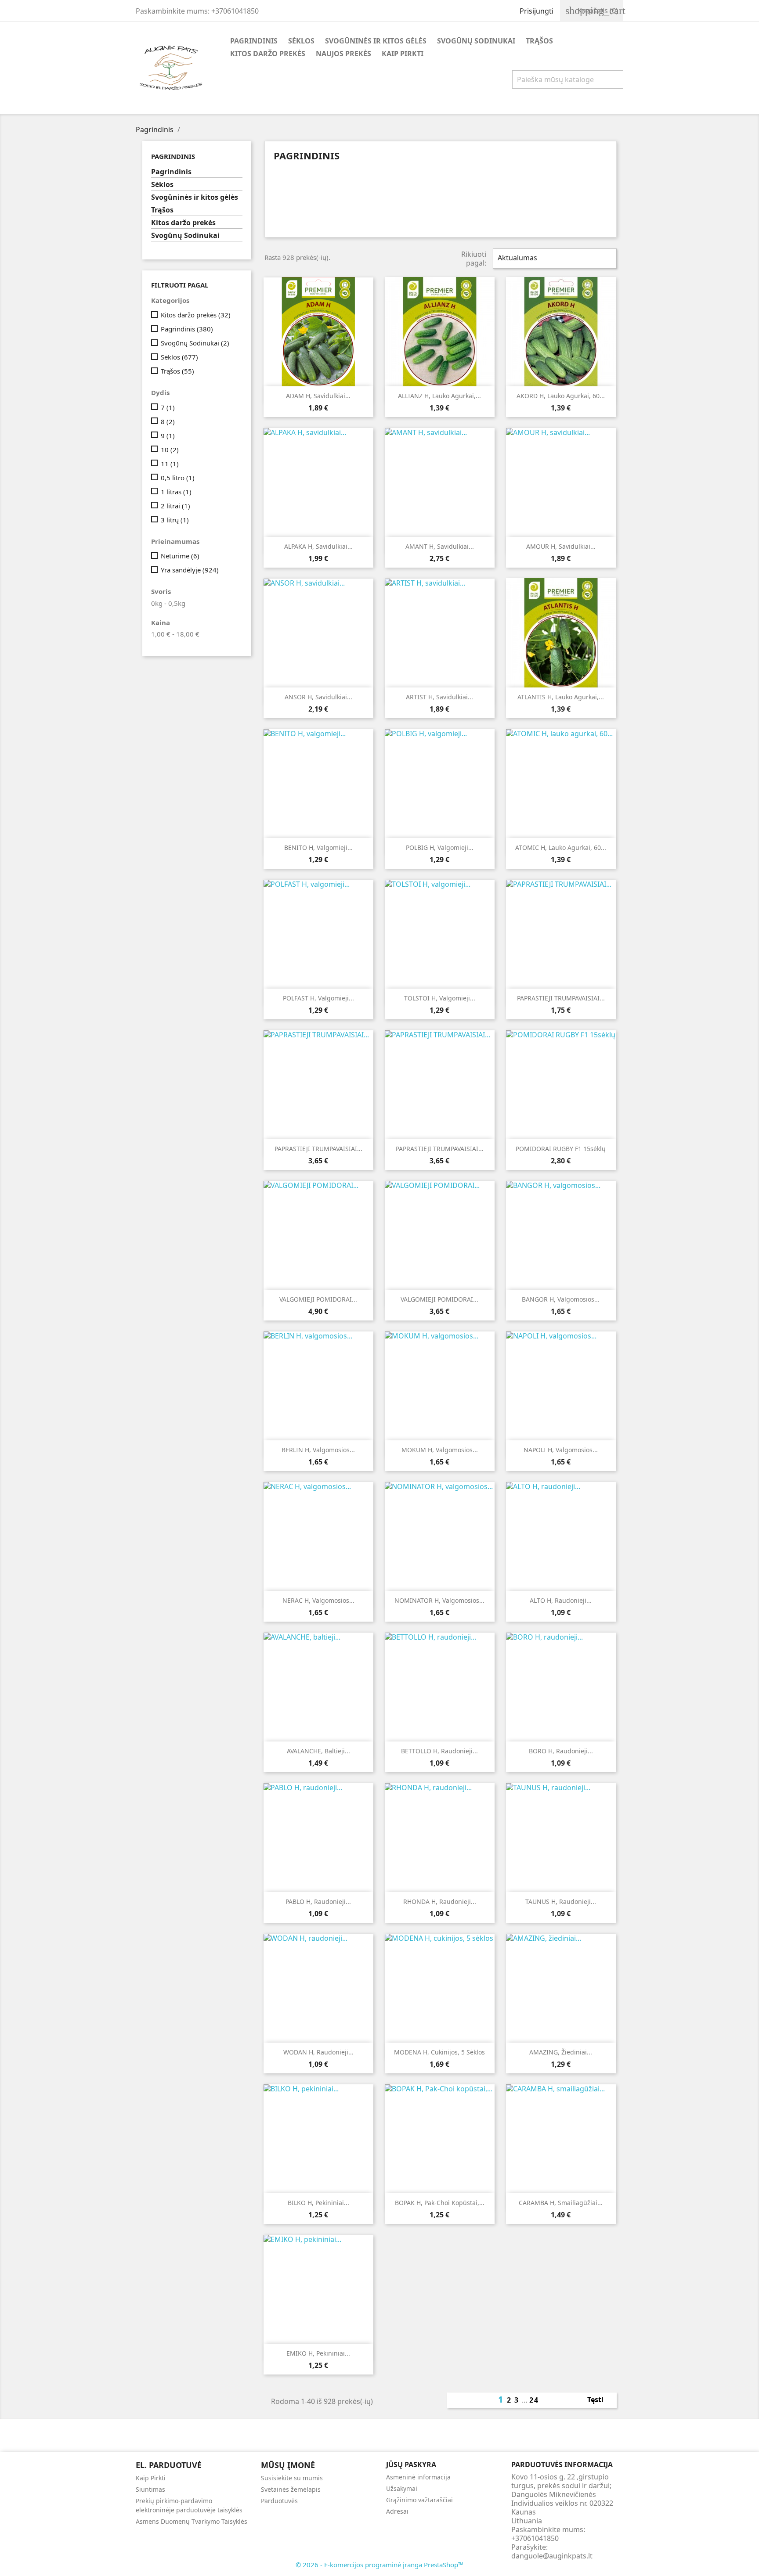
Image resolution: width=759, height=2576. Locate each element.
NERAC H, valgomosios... (318, 1600)
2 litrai (175, 506)
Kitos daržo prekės (268, 54)
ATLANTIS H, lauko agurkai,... (561, 697)
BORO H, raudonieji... (561, 1751)
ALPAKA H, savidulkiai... (318, 546)
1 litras (176, 492)
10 (170, 450)
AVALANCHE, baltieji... (318, 1751)
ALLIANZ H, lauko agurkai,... (439, 396)
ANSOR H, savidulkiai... (318, 697)
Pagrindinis (254, 41)
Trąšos (539, 41)
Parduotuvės (279, 2501)
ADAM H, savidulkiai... (318, 396)
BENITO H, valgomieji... (318, 847)
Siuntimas (150, 2489)
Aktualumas (554, 259)
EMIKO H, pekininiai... (318, 2353)
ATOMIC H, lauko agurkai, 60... (561, 847)
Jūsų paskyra (411, 2464)
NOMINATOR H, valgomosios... (439, 1600)
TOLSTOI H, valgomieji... (440, 998)
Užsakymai (402, 2488)
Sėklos (301, 41)
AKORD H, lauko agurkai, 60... (561, 396)
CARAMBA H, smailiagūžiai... (561, 2203)
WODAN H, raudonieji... (318, 2052)
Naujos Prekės (343, 54)
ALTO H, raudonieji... (561, 1600)
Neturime (180, 556)
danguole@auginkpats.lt (552, 2556)
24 (534, 2400)
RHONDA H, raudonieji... (440, 1901)
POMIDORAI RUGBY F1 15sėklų (561, 1149)
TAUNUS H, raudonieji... (561, 1901)
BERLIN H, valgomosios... (318, 1450)
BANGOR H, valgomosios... (561, 1299)
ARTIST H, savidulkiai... (439, 697)
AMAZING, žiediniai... (561, 2052)
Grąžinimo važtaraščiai (419, 2500)
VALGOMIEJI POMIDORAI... (318, 1299)
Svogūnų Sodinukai (476, 41)
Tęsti (600, 2400)
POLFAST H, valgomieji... (318, 998)
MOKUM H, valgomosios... (440, 1450)
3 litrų (175, 520)
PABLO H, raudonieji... (318, 1901)
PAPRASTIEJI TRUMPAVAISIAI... (561, 998)
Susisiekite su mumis (292, 2478)
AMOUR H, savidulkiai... (561, 546)
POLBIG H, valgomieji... (440, 847)
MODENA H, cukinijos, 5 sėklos (439, 2052)
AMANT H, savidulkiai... (440, 546)
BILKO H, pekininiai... (318, 2203)
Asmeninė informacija (418, 2477)
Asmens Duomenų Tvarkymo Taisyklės (192, 2521)
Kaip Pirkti (403, 54)
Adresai (397, 2511)
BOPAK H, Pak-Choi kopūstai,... (440, 2203)
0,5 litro (178, 478)
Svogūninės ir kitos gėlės (376, 41)
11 (170, 464)
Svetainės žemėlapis (291, 2489)
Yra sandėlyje (190, 570)
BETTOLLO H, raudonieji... (439, 1751)
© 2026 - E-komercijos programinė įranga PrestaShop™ (379, 2565)
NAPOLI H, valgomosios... (561, 1450)
